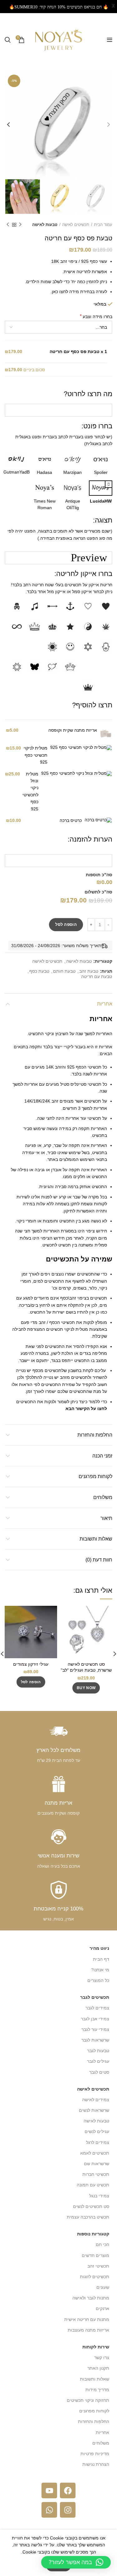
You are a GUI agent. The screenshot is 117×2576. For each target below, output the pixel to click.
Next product (8, 225)
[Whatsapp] (49, 2510)
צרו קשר (102, 2357)
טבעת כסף (39, 971)
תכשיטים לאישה (76, 225)
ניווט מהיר (99, 1948)
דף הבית (101, 1959)
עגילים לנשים (97, 2131)
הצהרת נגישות (96, 2464)
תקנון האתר (98, 2368)
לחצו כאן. (59, 292)
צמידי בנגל (99, 2196)
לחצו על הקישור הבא (86, 1408)
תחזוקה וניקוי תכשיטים (88, 2400)
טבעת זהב (89, 971)
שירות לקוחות (96, 2347)
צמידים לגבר (97, 2008)
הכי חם (102, 2244)
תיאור (106, 1518)
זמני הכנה (102, 1456)
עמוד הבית (103, 225)
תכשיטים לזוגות (95, 2277)
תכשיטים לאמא (95, 2153)
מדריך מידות (97, 2390)
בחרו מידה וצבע (96, 316)
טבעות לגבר (98, 2051)
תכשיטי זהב (98, 2266)
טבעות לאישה (45, 225)
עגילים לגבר (98, 2061)
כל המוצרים (98, 1980)
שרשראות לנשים (94, 2110)
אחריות (105, 1004)
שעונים (103, 2287)
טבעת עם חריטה (97, 976)
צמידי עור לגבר (95, 2029)
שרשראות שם (97, 2164)
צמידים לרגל (98, 2142)
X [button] (113, 6)
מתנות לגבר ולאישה (91, 2298)
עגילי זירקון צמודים (31, 1664)
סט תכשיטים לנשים (91, 2206)
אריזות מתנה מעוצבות (88, 2330)
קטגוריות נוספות (93, 2234)
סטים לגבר (99, 2072)
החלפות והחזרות (95, 1435)
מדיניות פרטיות (95, 2454)
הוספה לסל (66, 924)
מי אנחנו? (100, 1970)
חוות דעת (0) (99, 1560)
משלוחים (103, 1497)
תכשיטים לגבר (95, 1997)
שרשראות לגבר (95, 2040)
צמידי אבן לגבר (95, 2019)
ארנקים (102, 2308)
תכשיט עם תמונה (93, 2185)
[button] (31, 1682)
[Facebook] (68, 2490)
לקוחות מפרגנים (95, 1476)
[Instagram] (68, 2510)
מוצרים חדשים (95, 2255)
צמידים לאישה (96, 2100)
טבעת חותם (64, 971)
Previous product (20, 225)
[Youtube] (49, 2490)
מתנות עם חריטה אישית (87, 2319)
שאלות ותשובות (96, 1539)
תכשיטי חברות (96, 2174)
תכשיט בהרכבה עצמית (88, 2217)
